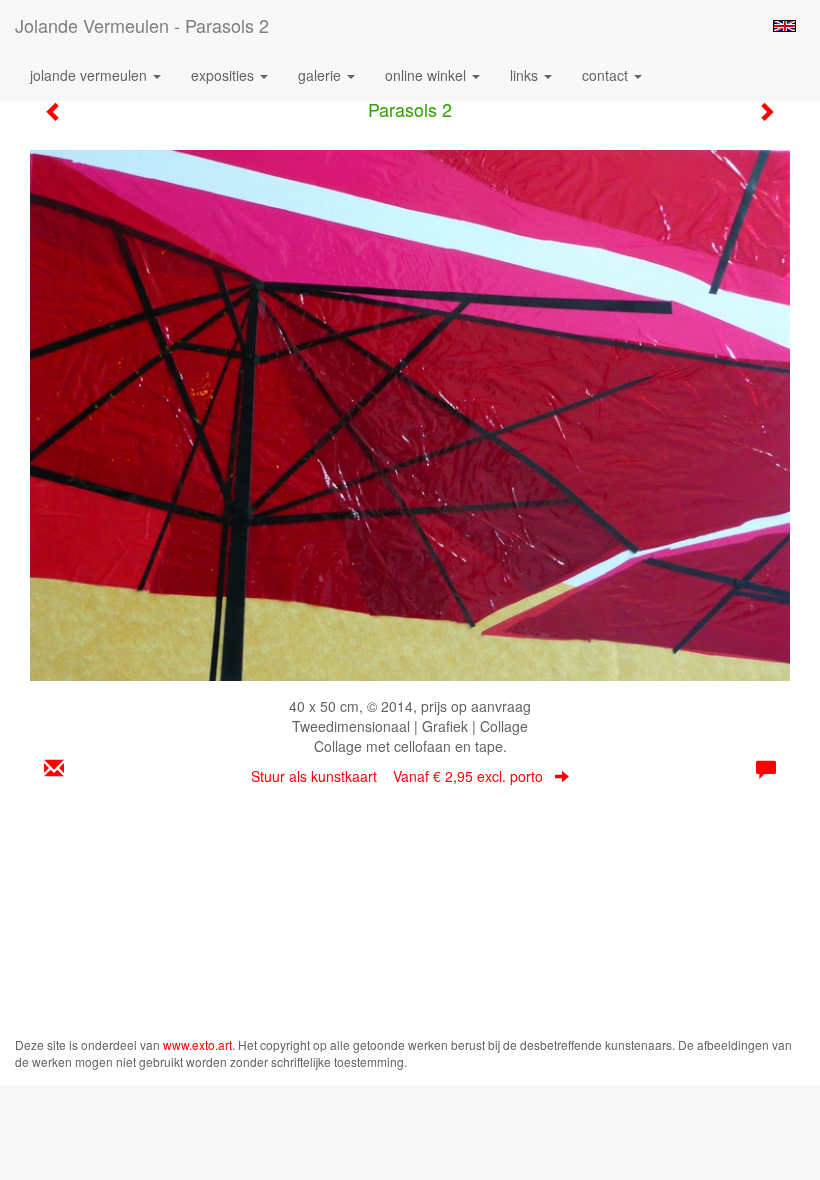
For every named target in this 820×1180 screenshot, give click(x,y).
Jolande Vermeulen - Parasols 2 (142, 25)
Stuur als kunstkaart (397, 776)
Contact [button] (607, 75)
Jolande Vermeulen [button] (90, 75)
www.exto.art (197, 1044)
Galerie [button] (321, 75)
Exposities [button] (224, 75)
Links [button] (526, 75)
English (784, 26)
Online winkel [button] (427, 75)
